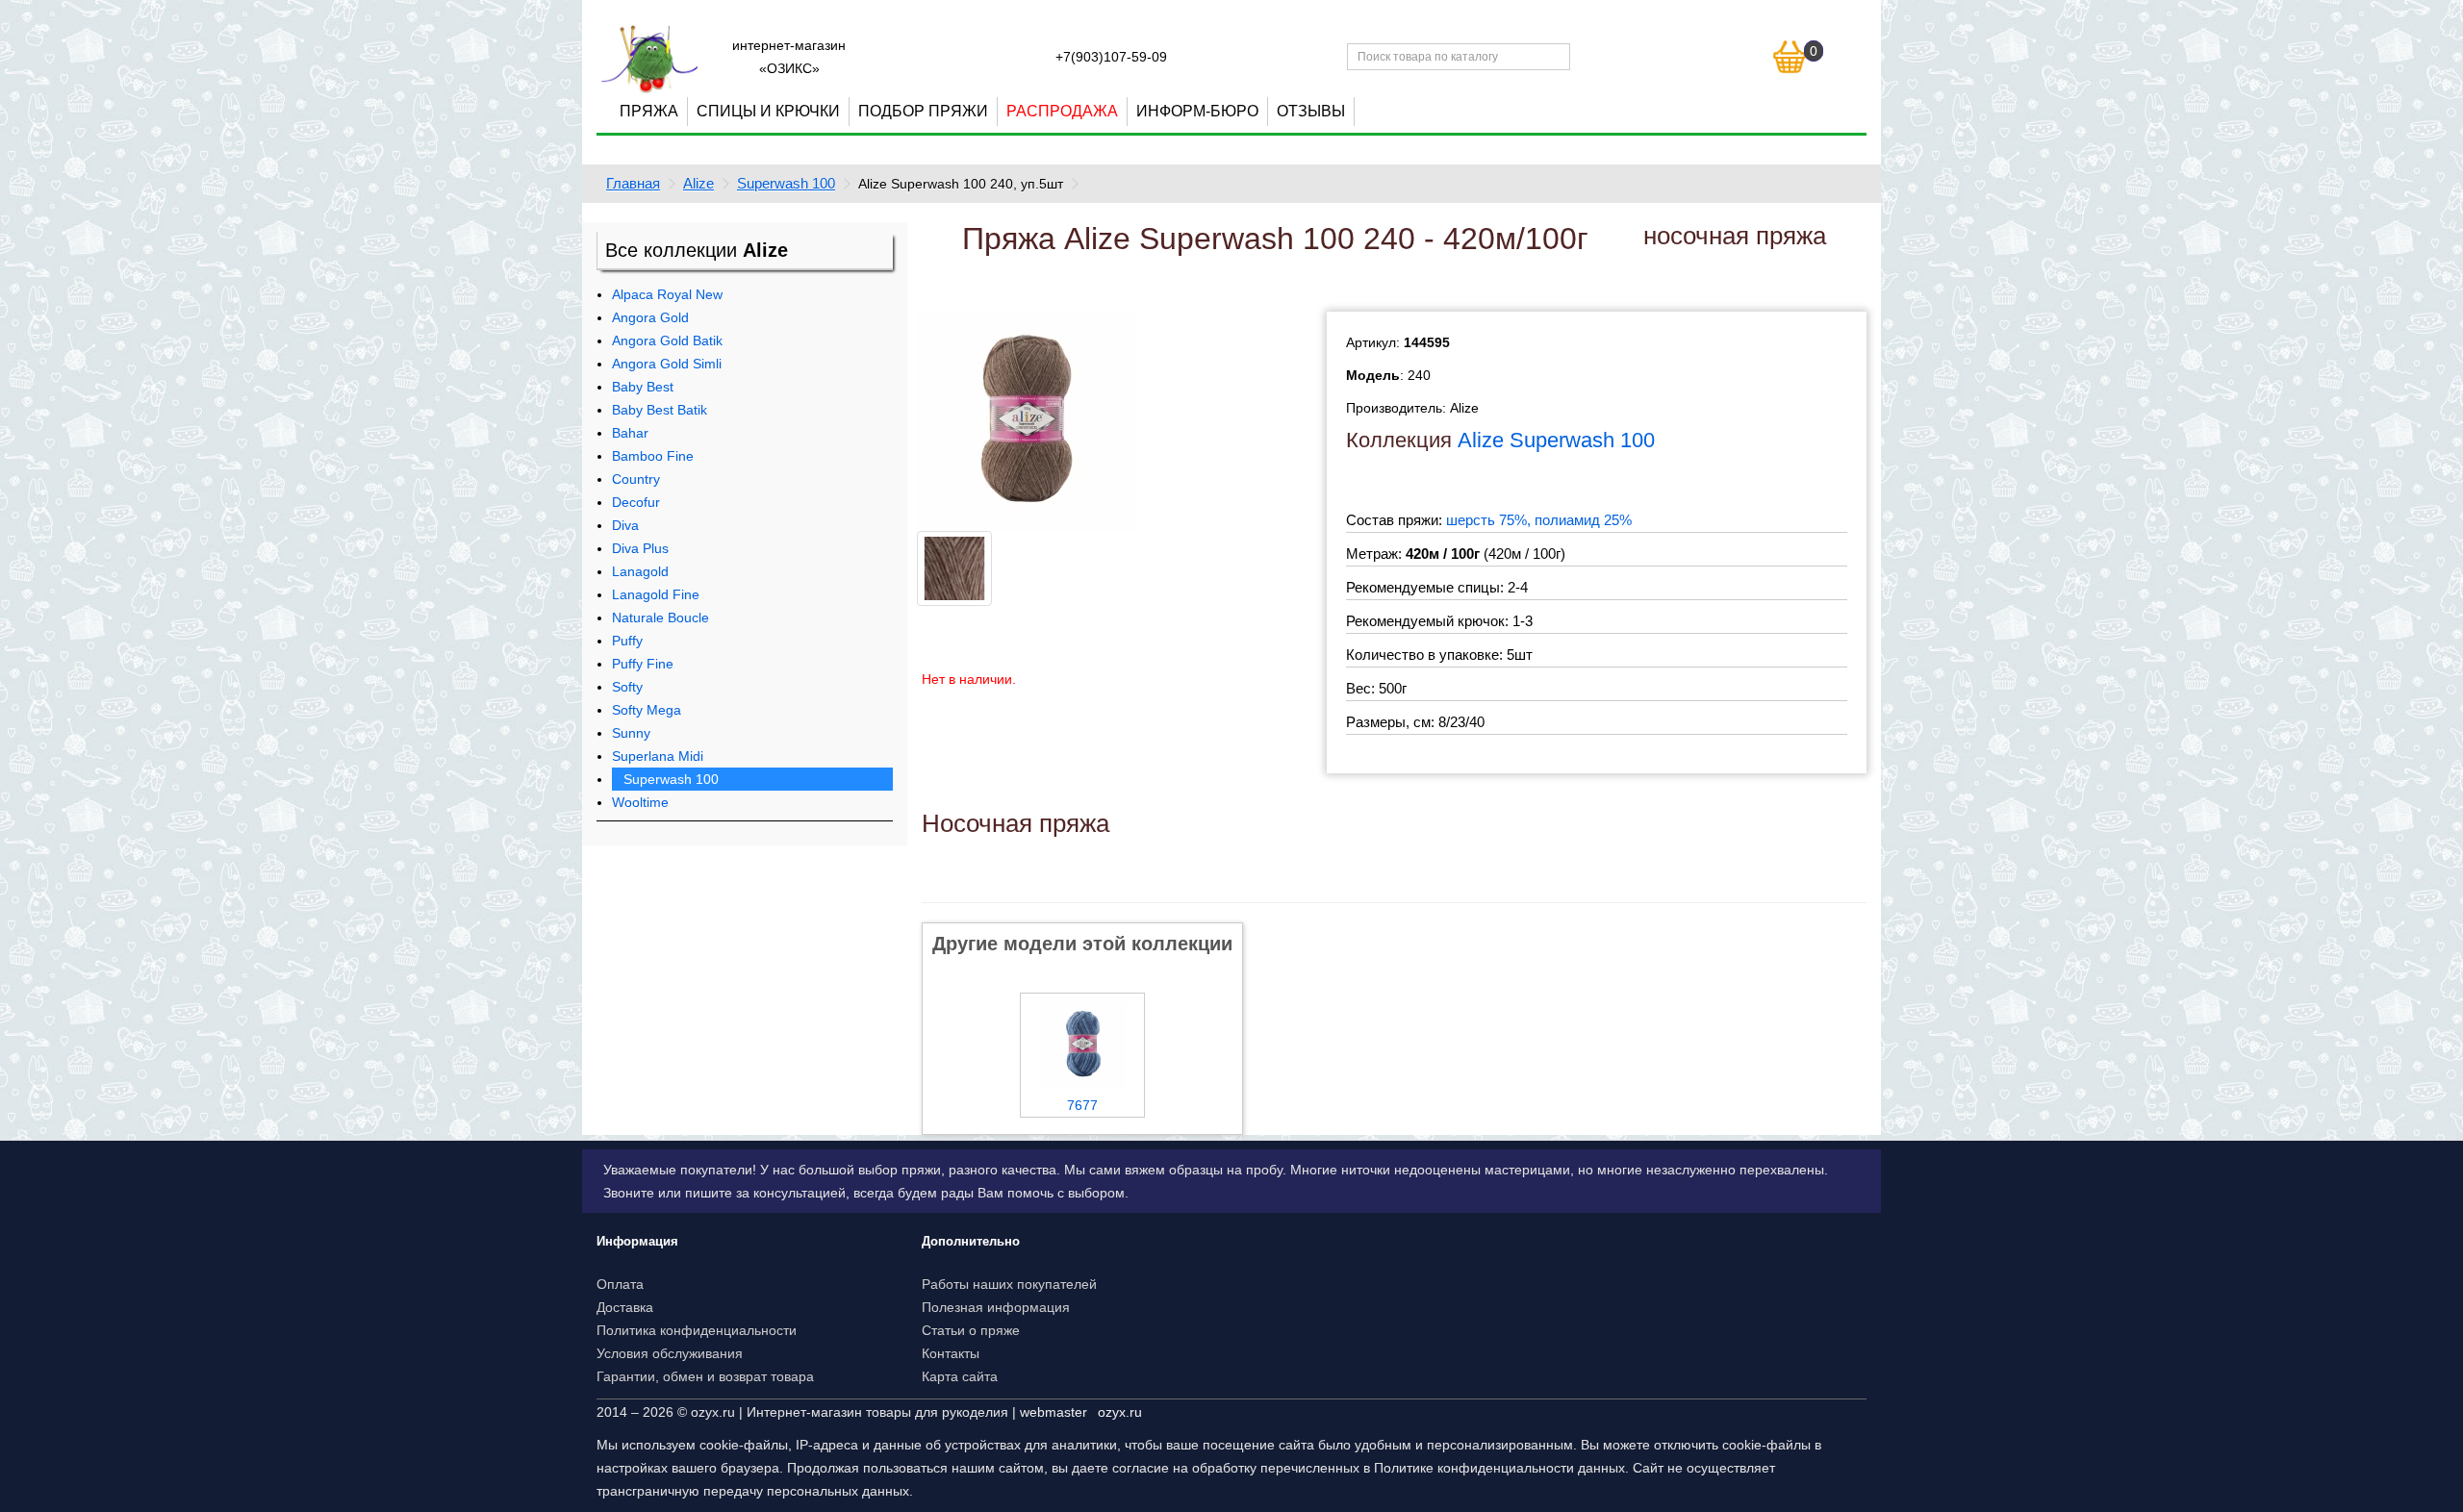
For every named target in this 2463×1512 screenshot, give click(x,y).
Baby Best (643, 387)
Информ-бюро (1197, 111)
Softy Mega (647, 710)
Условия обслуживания (670, 1353)
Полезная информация (996, 1307)
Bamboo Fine (653, 456)
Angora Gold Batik (667, 340)
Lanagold (640, 571)
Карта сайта (960, 1376)
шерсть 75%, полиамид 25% (1539, 520)
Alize (698, 183)
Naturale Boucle (660, 617)
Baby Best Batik (660, 410)
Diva (625, 525)
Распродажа (1062, 111)
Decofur (636, 502)
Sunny (631, 733)
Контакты (951, 1353)
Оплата (620, 1284)
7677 (1082, 1105)
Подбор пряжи (923, 111)
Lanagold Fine (656, 594)
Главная (633, 183)
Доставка (625, 1307)
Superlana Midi (658, 756)
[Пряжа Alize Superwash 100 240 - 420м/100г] (1027, 420)
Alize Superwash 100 (1556, 440)
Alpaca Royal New (667, 294)
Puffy (627, 641)
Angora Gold (650, 317)
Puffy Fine (643, 664)
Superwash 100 (786, 183)
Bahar (630, 433)
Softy (627, 687)
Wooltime (640, 802)
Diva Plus (640, 548)
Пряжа (649, 111)
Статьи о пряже (971, 1330)
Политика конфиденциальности (697, 1330)
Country (636, 479)
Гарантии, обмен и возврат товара (705, 1376)
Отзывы (1311, 111)
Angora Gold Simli (667, 364)
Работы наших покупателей (1009, 1284)
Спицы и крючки (768, 111)
